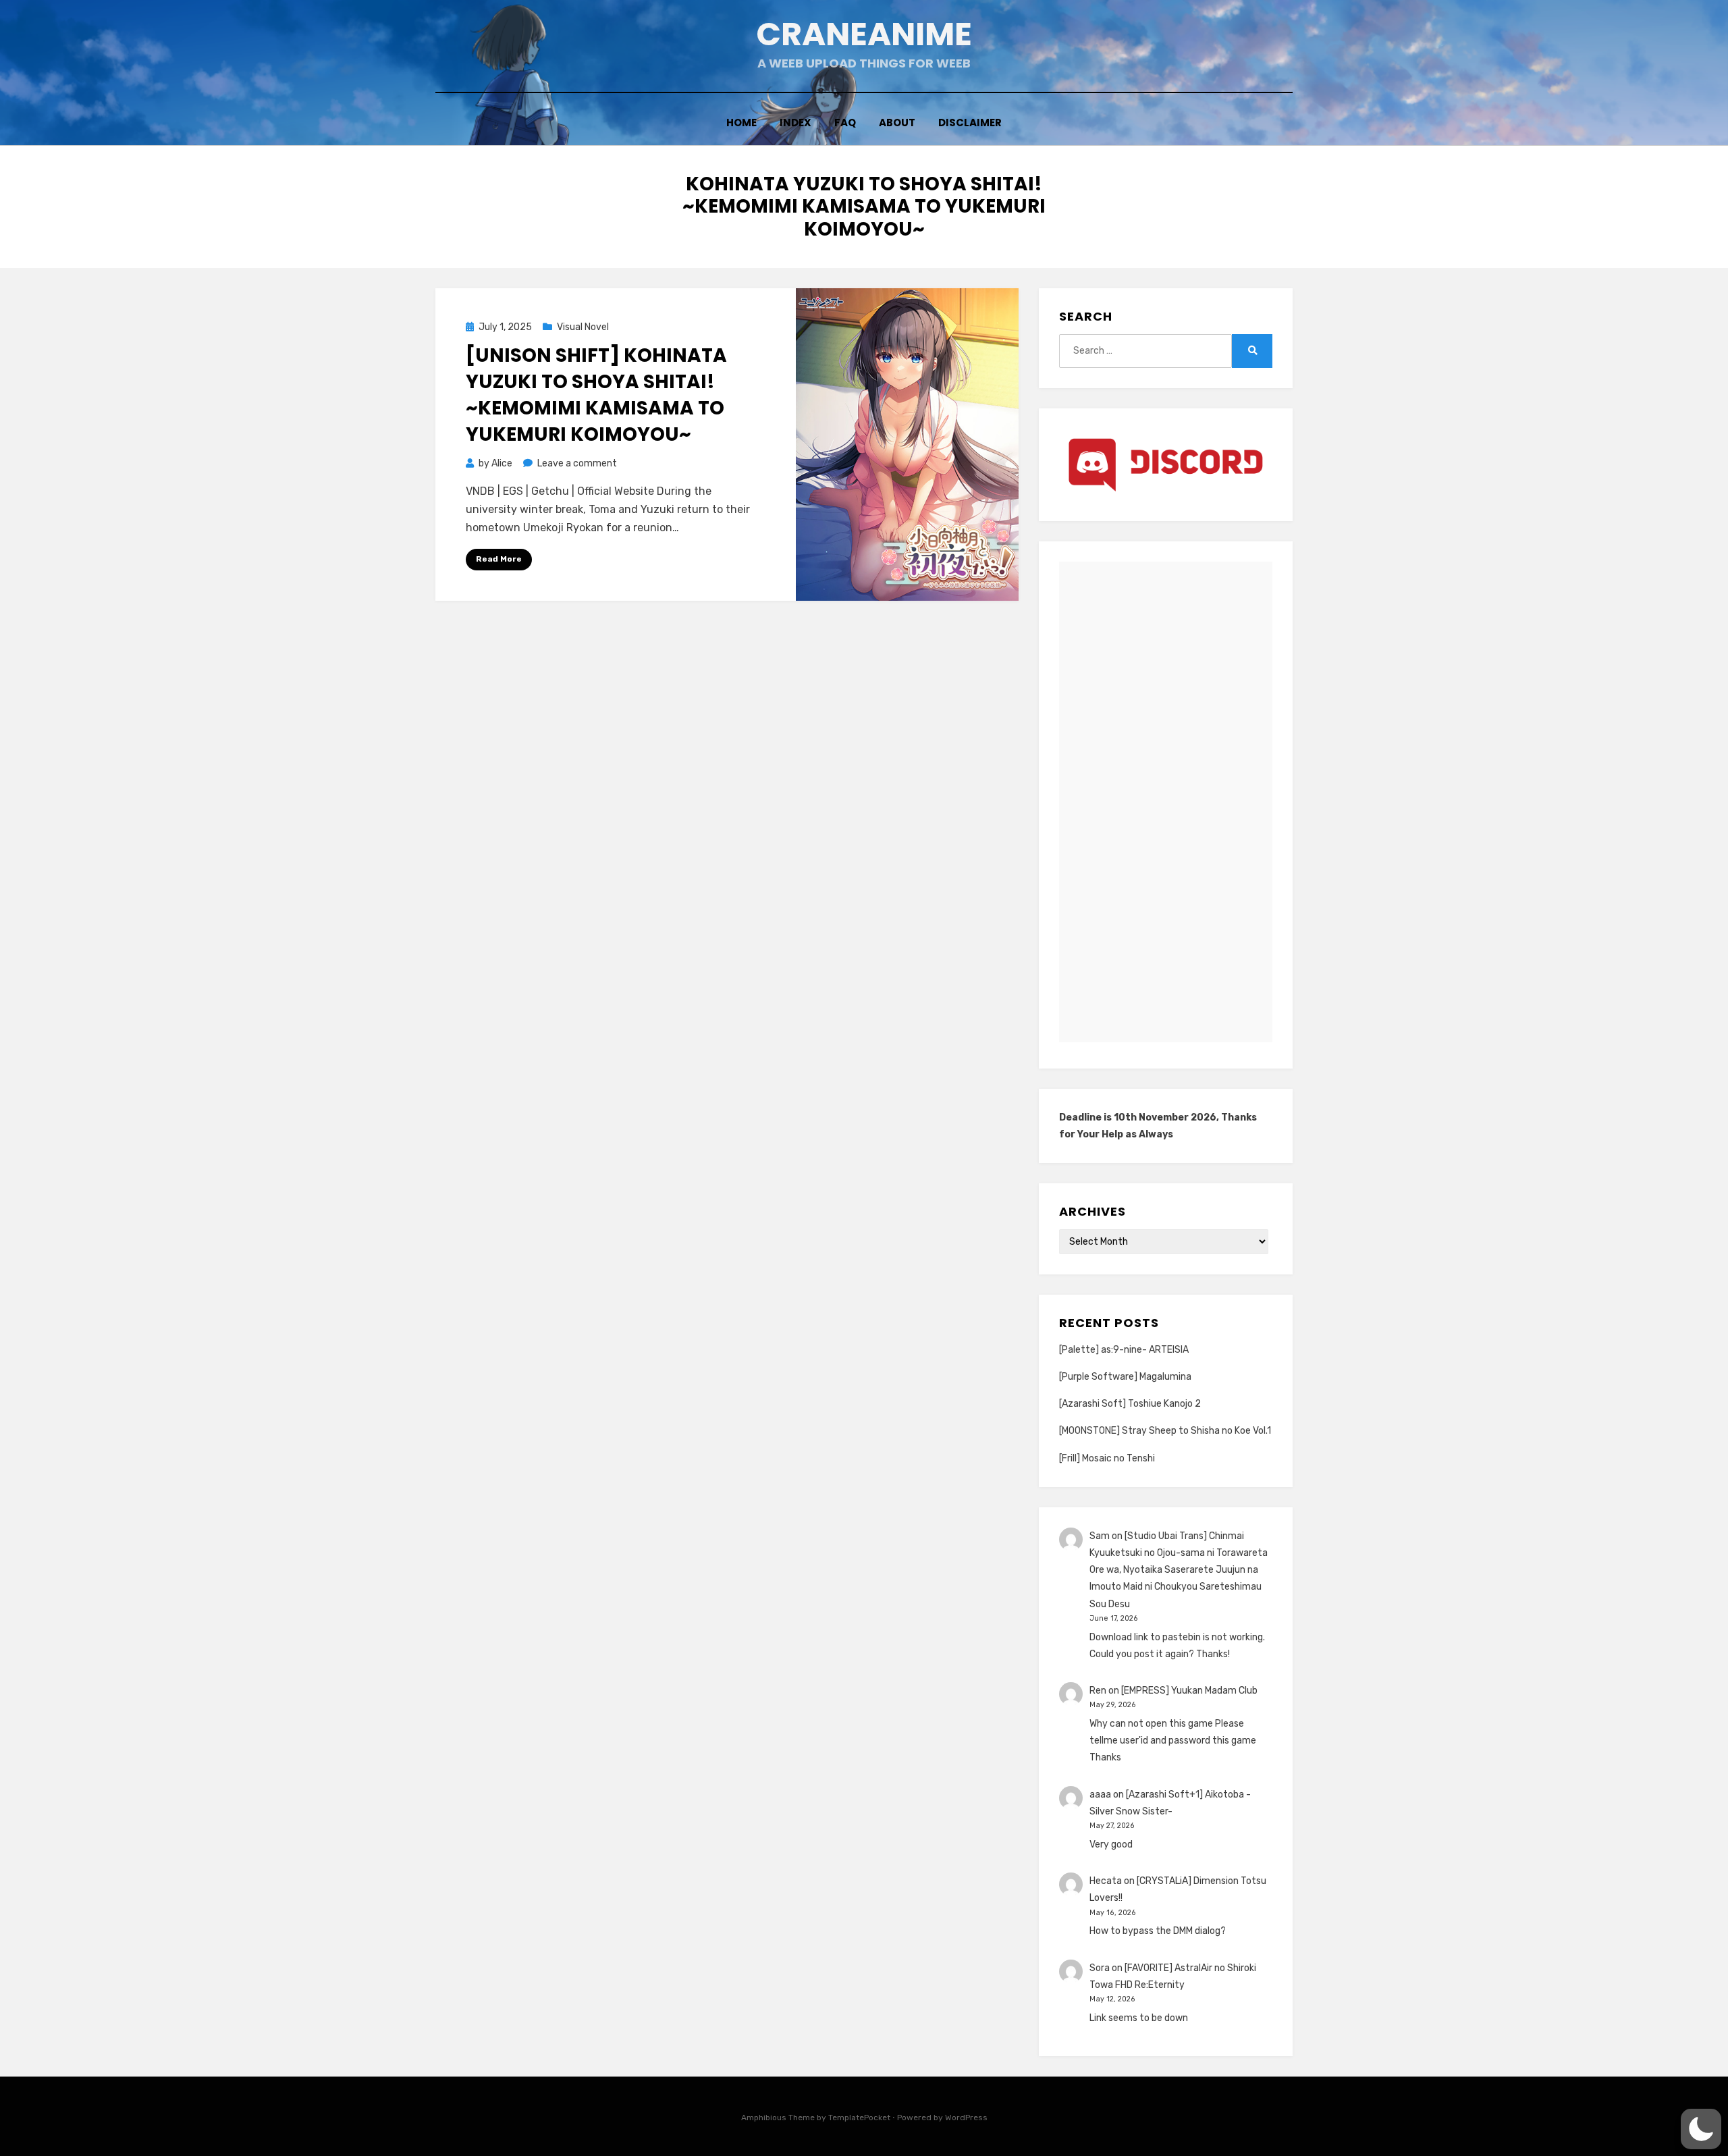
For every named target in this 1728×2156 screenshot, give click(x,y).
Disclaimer (970, 123)
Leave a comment (577, 463)
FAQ (845, 123)
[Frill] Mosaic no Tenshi (1107, 1458)
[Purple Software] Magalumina (1125, 1377)
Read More (499, 559)
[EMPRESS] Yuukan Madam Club (1189, 1691)
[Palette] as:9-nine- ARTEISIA (1124, 1350)
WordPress (966, 2118)
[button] (1701, 2129)
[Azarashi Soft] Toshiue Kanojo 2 (1130, 1404)
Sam (1100, 1536)
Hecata (1106, 1881)
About (897, 123)
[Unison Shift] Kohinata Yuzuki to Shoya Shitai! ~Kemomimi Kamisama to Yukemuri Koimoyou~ (596, 395)
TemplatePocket (859, 2118)
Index (795, 123)
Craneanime (864, 34)
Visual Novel (583, 327)
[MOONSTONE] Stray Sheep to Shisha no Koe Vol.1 (1165, 1431)
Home (741, 123)
